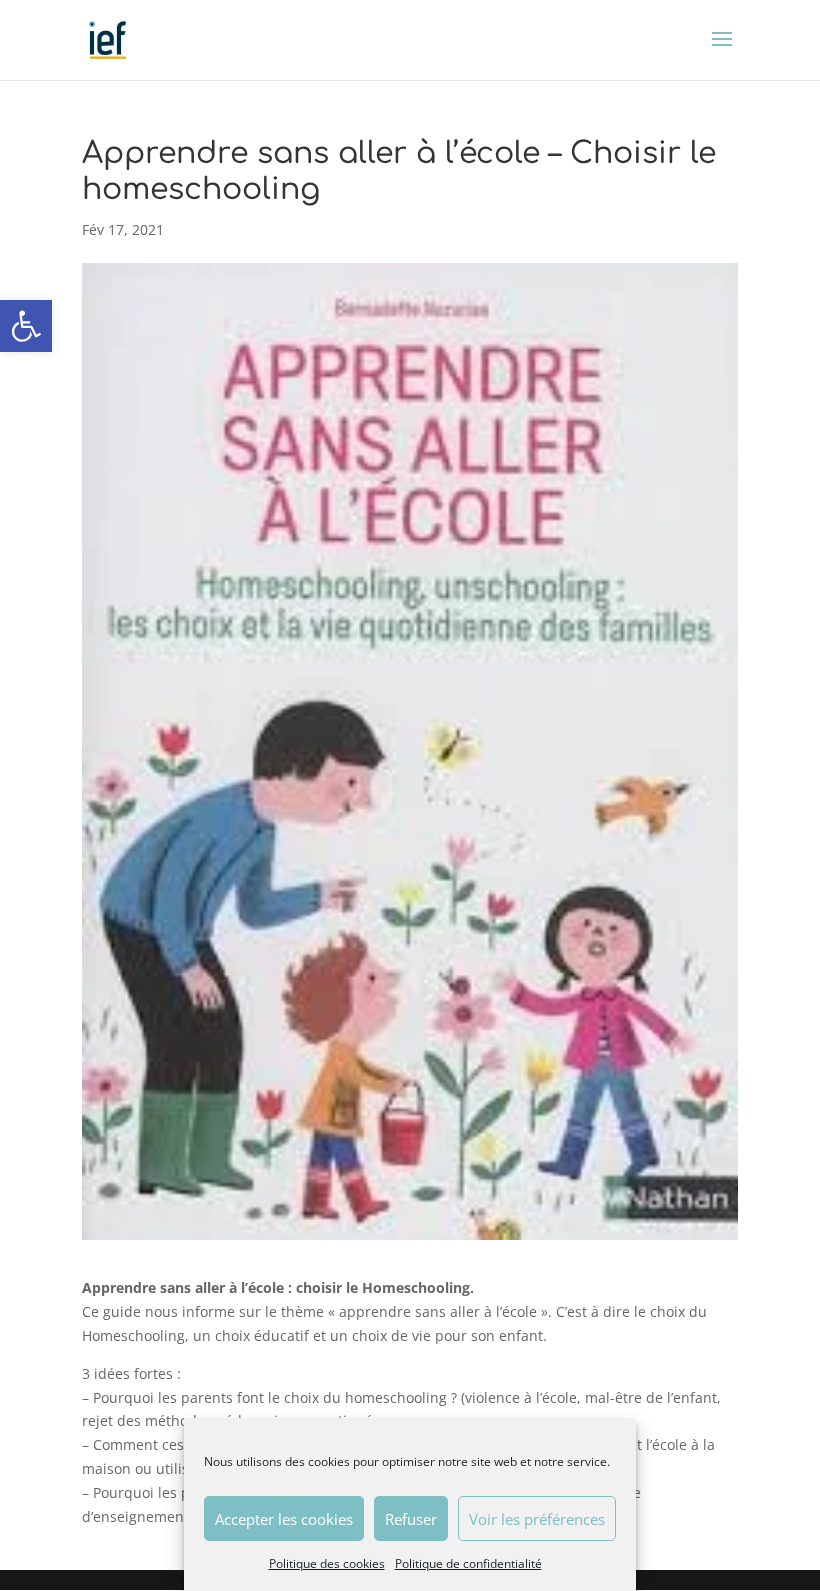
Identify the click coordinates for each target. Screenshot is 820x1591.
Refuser (411, 1519)
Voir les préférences (537, 1519)
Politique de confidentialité (468, 1563)
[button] (26, 326)
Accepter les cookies (284, 1519)
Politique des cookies (327, 1563)
